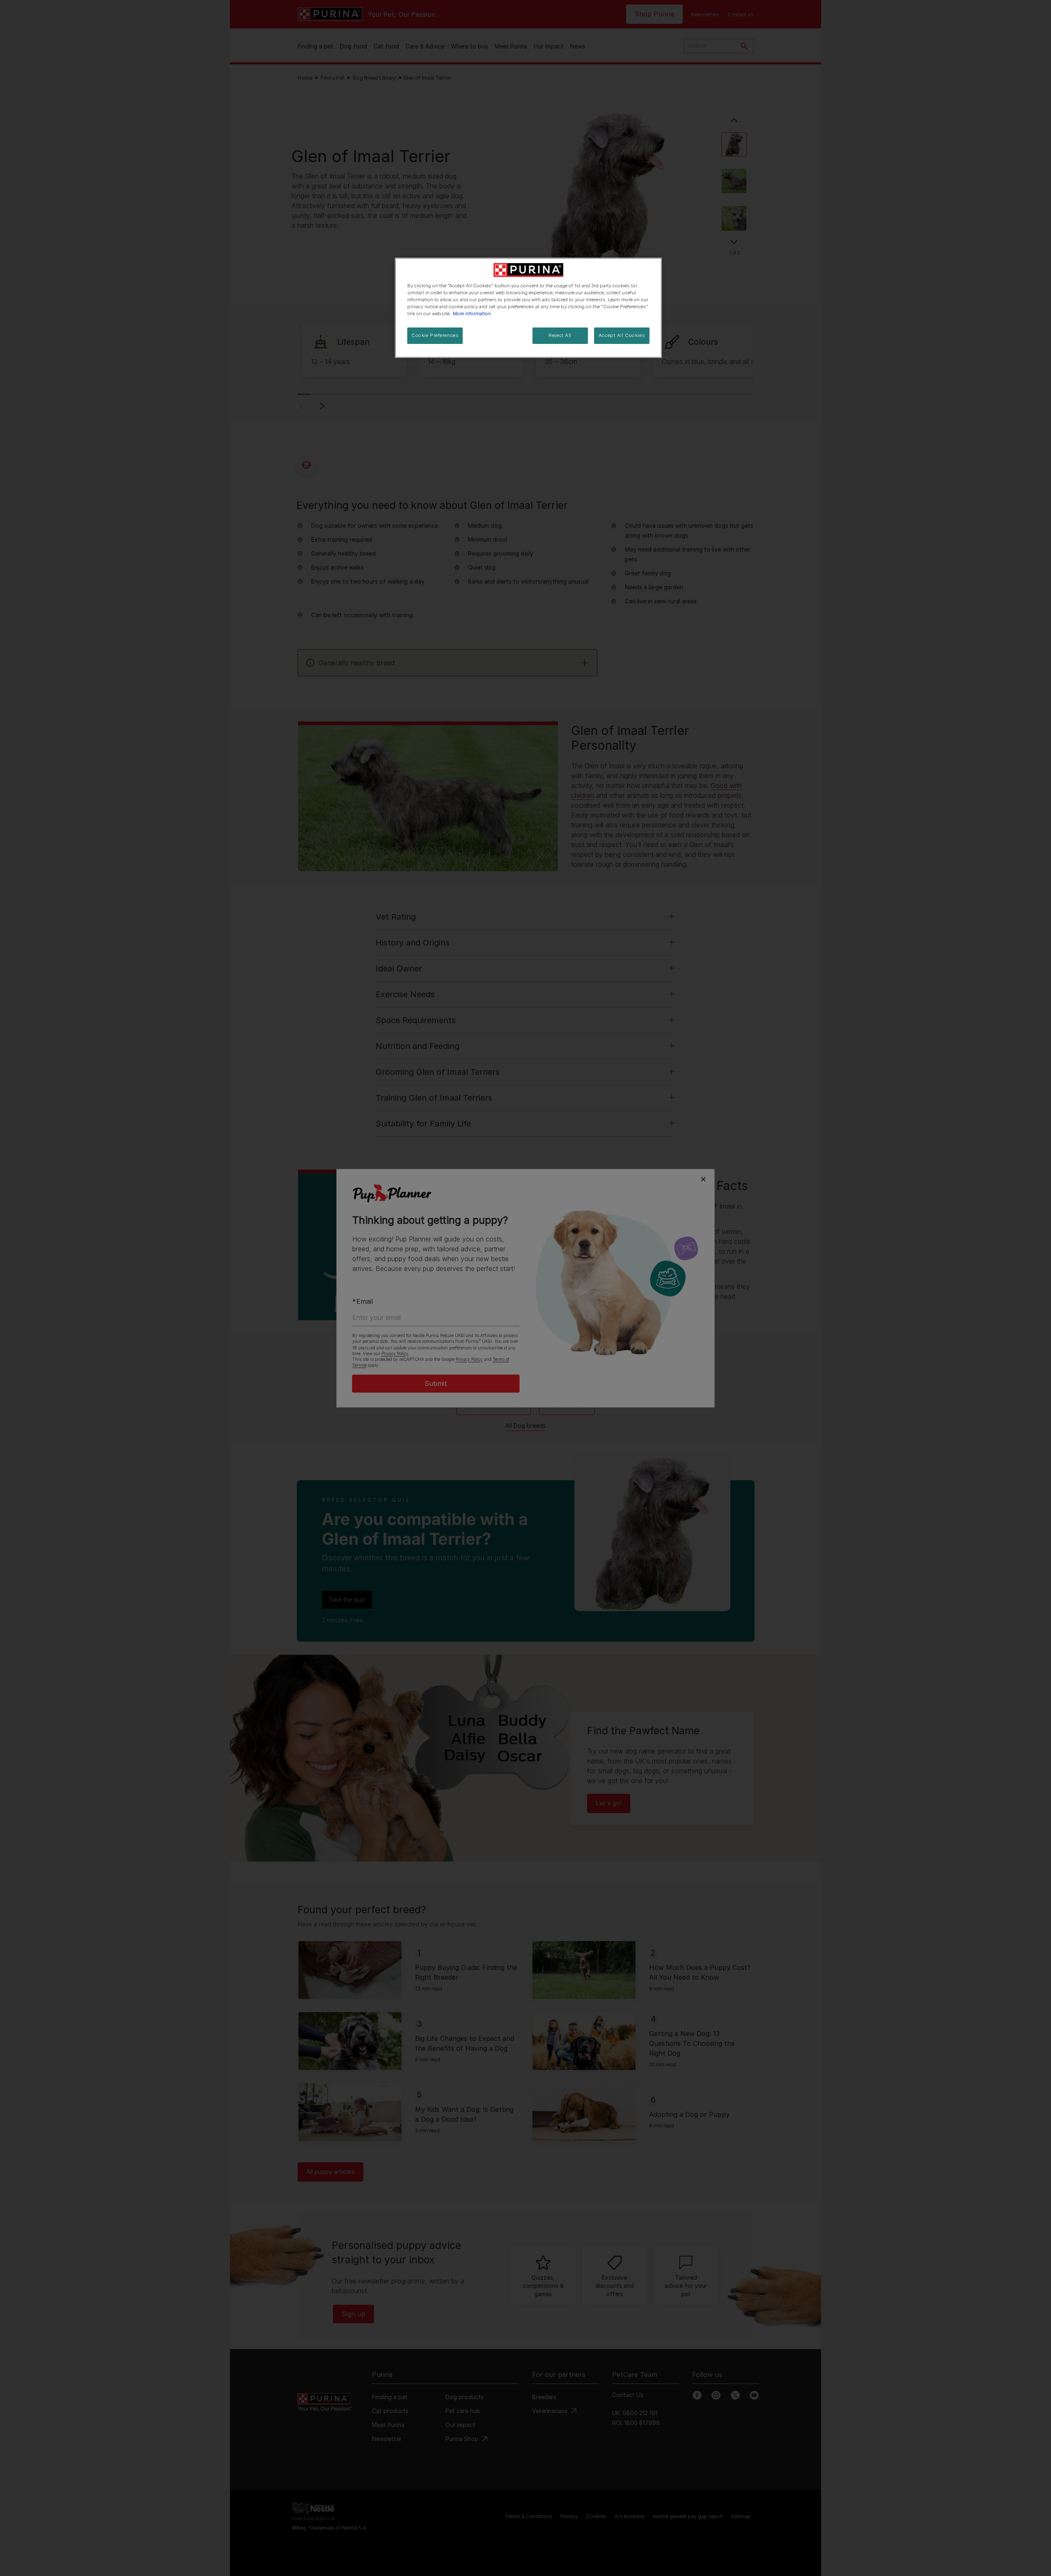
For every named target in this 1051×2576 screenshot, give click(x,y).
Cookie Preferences (435, 335)
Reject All (560, 335)
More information (472, 314)
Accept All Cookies (622, 335)
